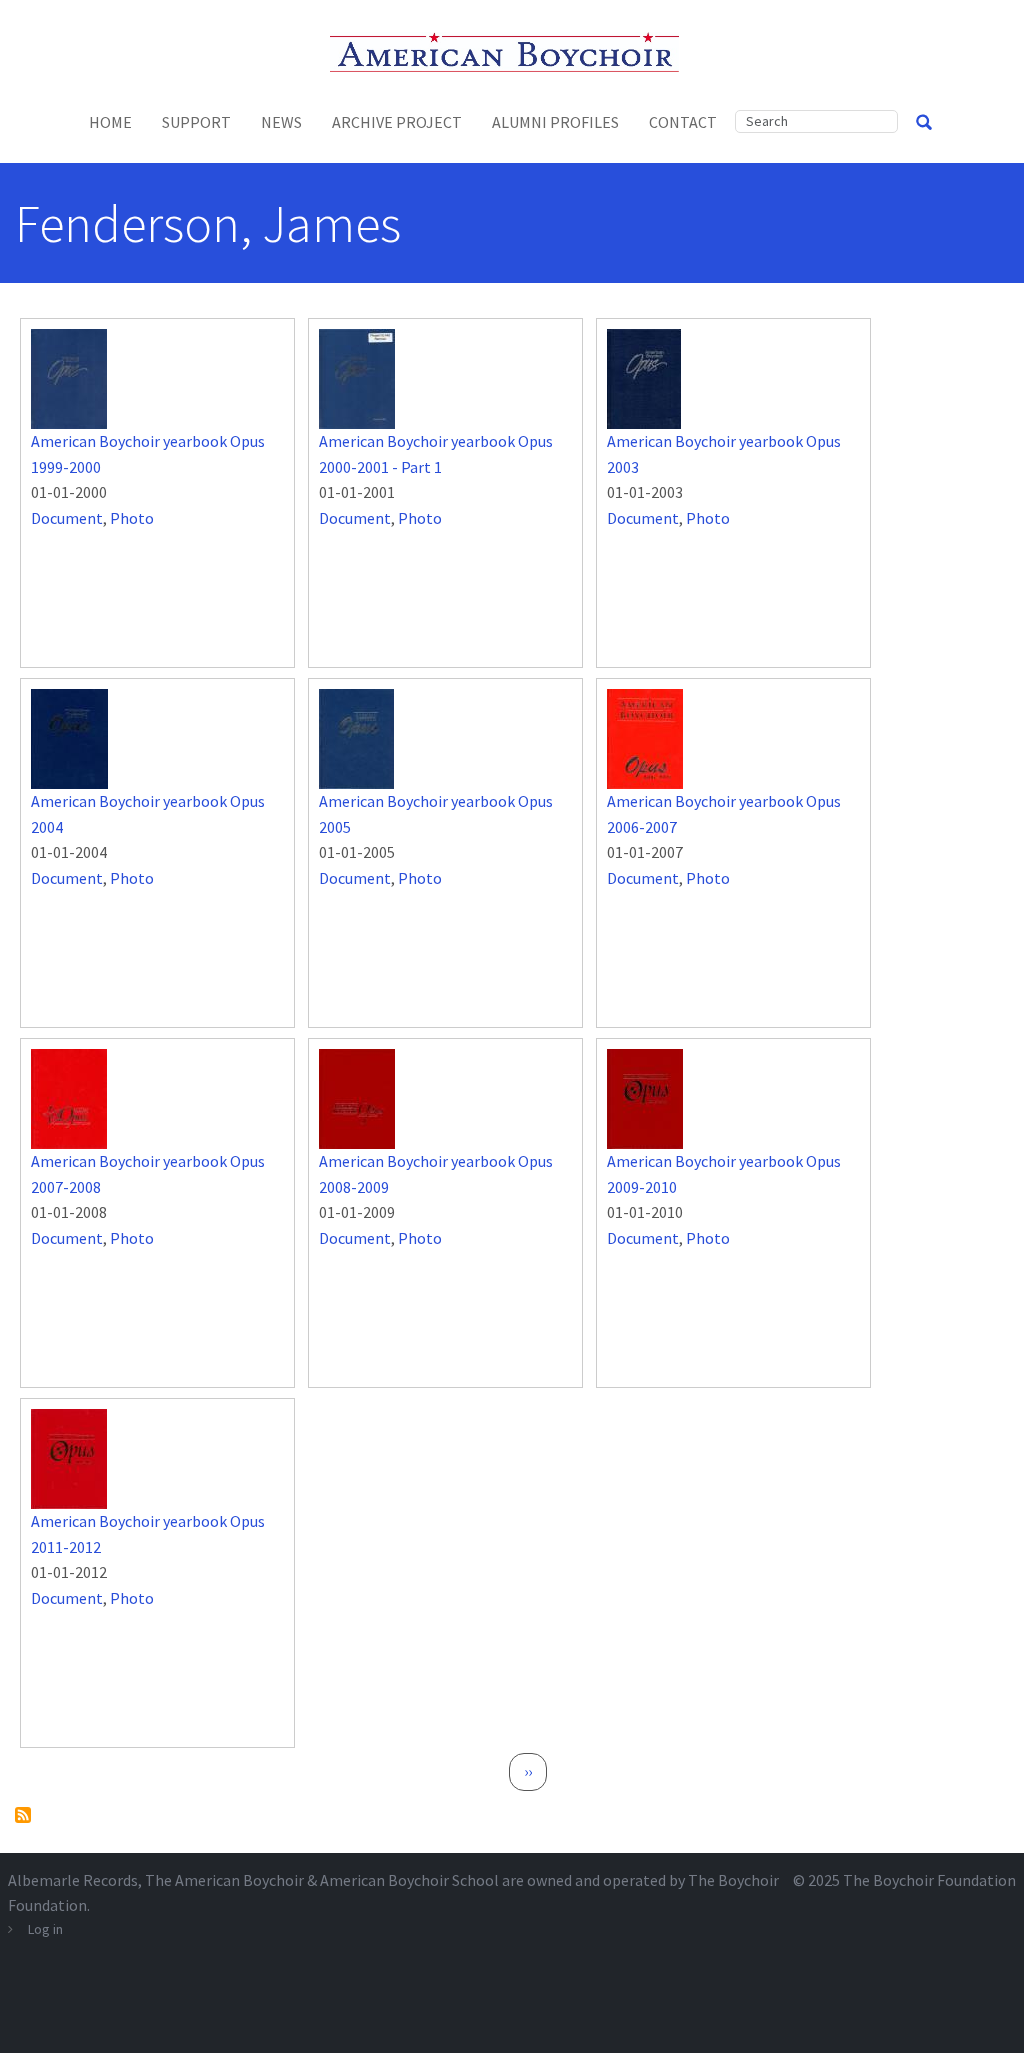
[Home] (512, 50)
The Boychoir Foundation (929, 1880)
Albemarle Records (73, 1880)
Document (67, 518)
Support (196, 122)
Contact (683, 122)
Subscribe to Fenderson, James (23, 1815)
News (281, 122)
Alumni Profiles (555, 122)
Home (110, 122)
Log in (45, 1929)
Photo (132, 518)
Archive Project (397, 122)
